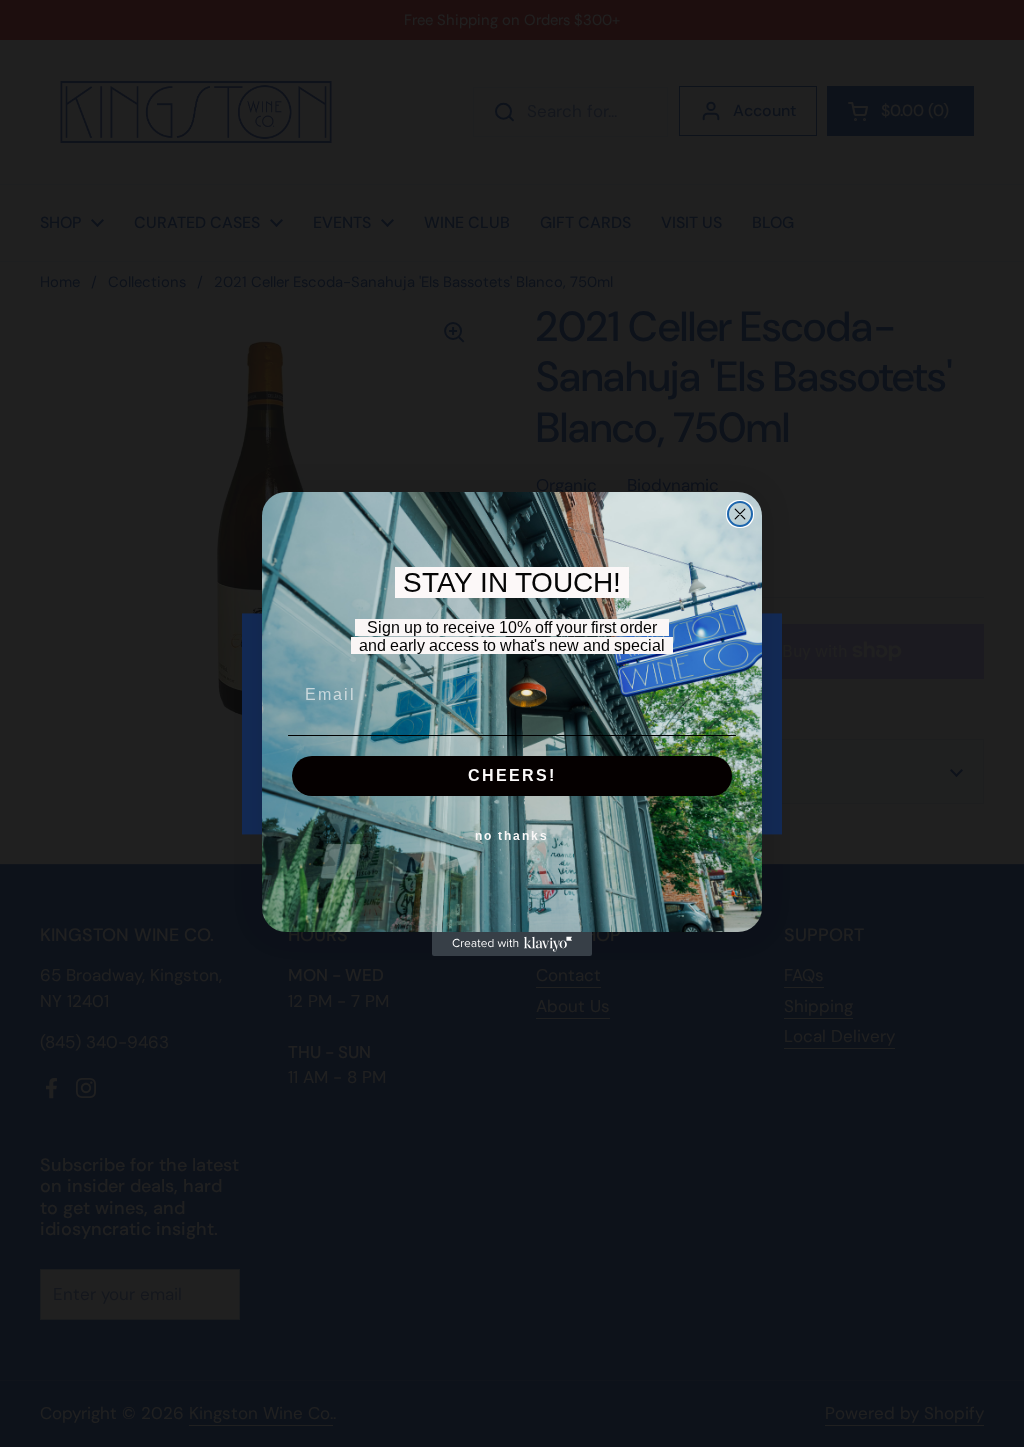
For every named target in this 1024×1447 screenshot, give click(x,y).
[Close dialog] (740, 514)
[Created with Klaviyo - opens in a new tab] (512, 944)
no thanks (512, 836)
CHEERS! (512, 775)
